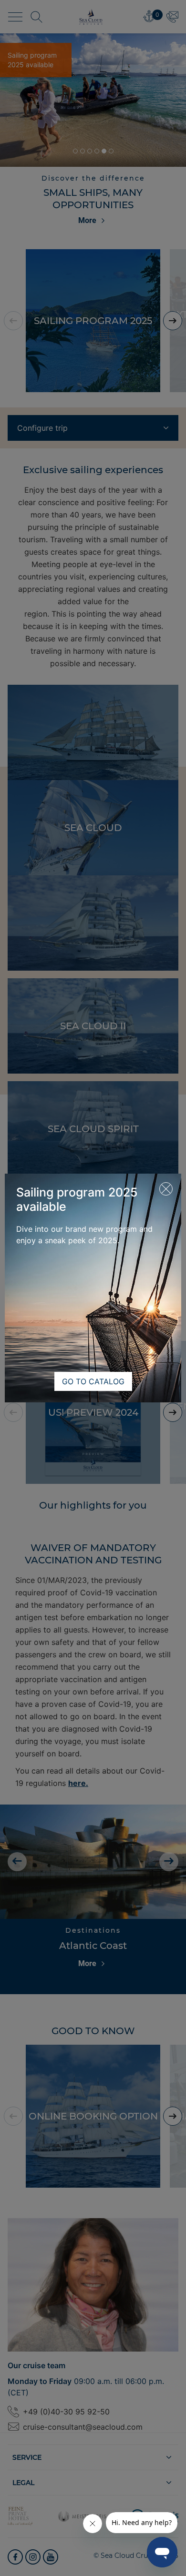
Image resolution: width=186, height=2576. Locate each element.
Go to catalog (93, 1381)
